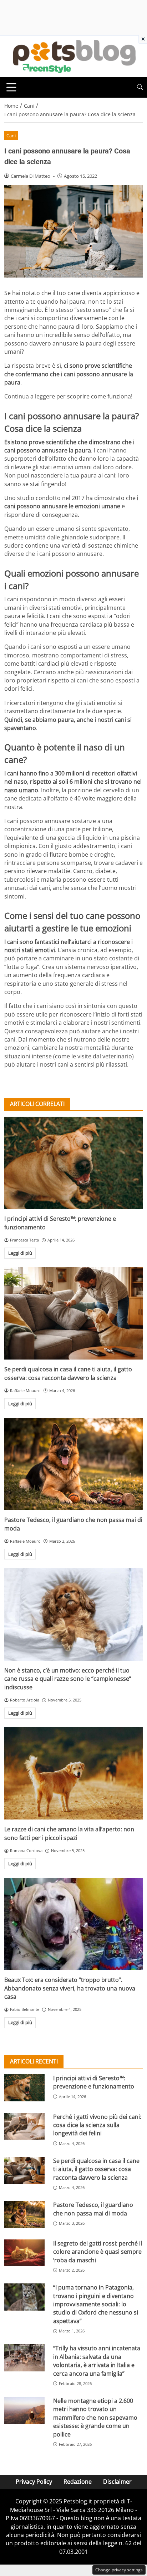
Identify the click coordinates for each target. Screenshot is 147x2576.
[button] (140, 87)
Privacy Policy (34, 2482)
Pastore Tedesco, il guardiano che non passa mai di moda (93, 2209)
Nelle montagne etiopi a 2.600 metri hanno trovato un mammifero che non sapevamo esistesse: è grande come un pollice (95, 2418)
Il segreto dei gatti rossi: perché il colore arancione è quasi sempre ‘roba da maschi (98, 2252)
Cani (11, 136)
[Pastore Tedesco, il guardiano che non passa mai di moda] (73, 1464)
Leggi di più (20, 1253)
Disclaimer (117, 2482)
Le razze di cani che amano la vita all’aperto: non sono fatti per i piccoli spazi (69, 1833)
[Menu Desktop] (11, 87)
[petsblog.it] (73, 56)
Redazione (78, 2482)
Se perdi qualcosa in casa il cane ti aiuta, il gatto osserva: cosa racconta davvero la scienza (68, 1373)
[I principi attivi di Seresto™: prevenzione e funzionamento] (73, 1163)
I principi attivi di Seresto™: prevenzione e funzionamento (94, 2082)
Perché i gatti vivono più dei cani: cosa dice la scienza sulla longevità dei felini (97, 2125)
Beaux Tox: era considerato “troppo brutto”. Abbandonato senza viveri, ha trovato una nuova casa (70, 1988)
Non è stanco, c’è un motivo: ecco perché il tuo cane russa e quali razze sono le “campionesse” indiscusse (68, 1679)
